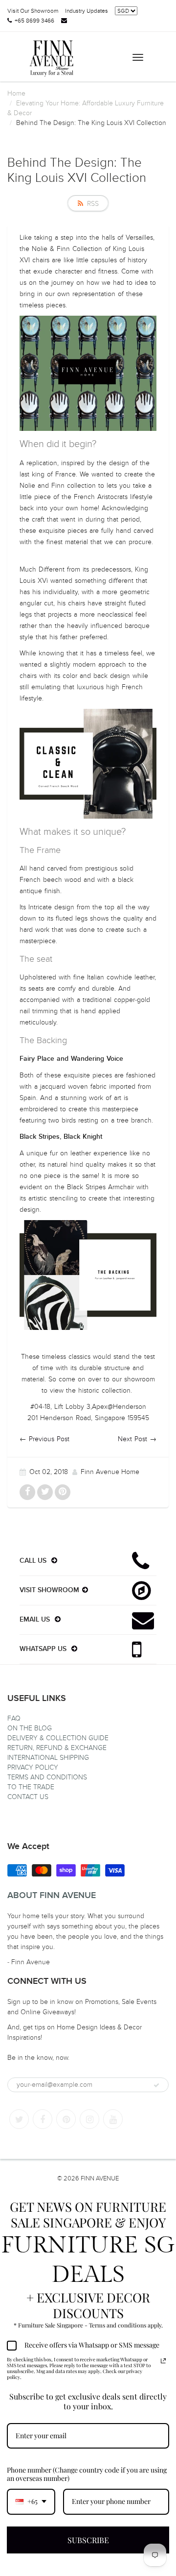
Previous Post (49, 1439)
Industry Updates (87, 11)
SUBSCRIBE (88, 2540)
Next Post (132, 1439)
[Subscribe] (156, 2085)
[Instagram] (89, 2119)
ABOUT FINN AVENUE (52, 1896)
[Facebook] (43, 2119)
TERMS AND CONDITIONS (47, 1777)
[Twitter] (19, 2119)
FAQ (14, 1718)
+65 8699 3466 (34, 21)
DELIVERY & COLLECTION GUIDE (58, 1738)
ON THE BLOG (30, 1728)
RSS (93, 204)
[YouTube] (113, 2119)
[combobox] (31, 2502)
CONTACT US (28, 1797)
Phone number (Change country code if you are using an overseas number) (87, 2474)
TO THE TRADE (31, 1787)
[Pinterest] (66, 2119)
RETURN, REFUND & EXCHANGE (57, 1748)
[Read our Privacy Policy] (163, 2361)
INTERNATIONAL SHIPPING (48, 1758)
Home (16, 93)
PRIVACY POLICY (33, 1767)
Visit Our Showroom (33, 11)
